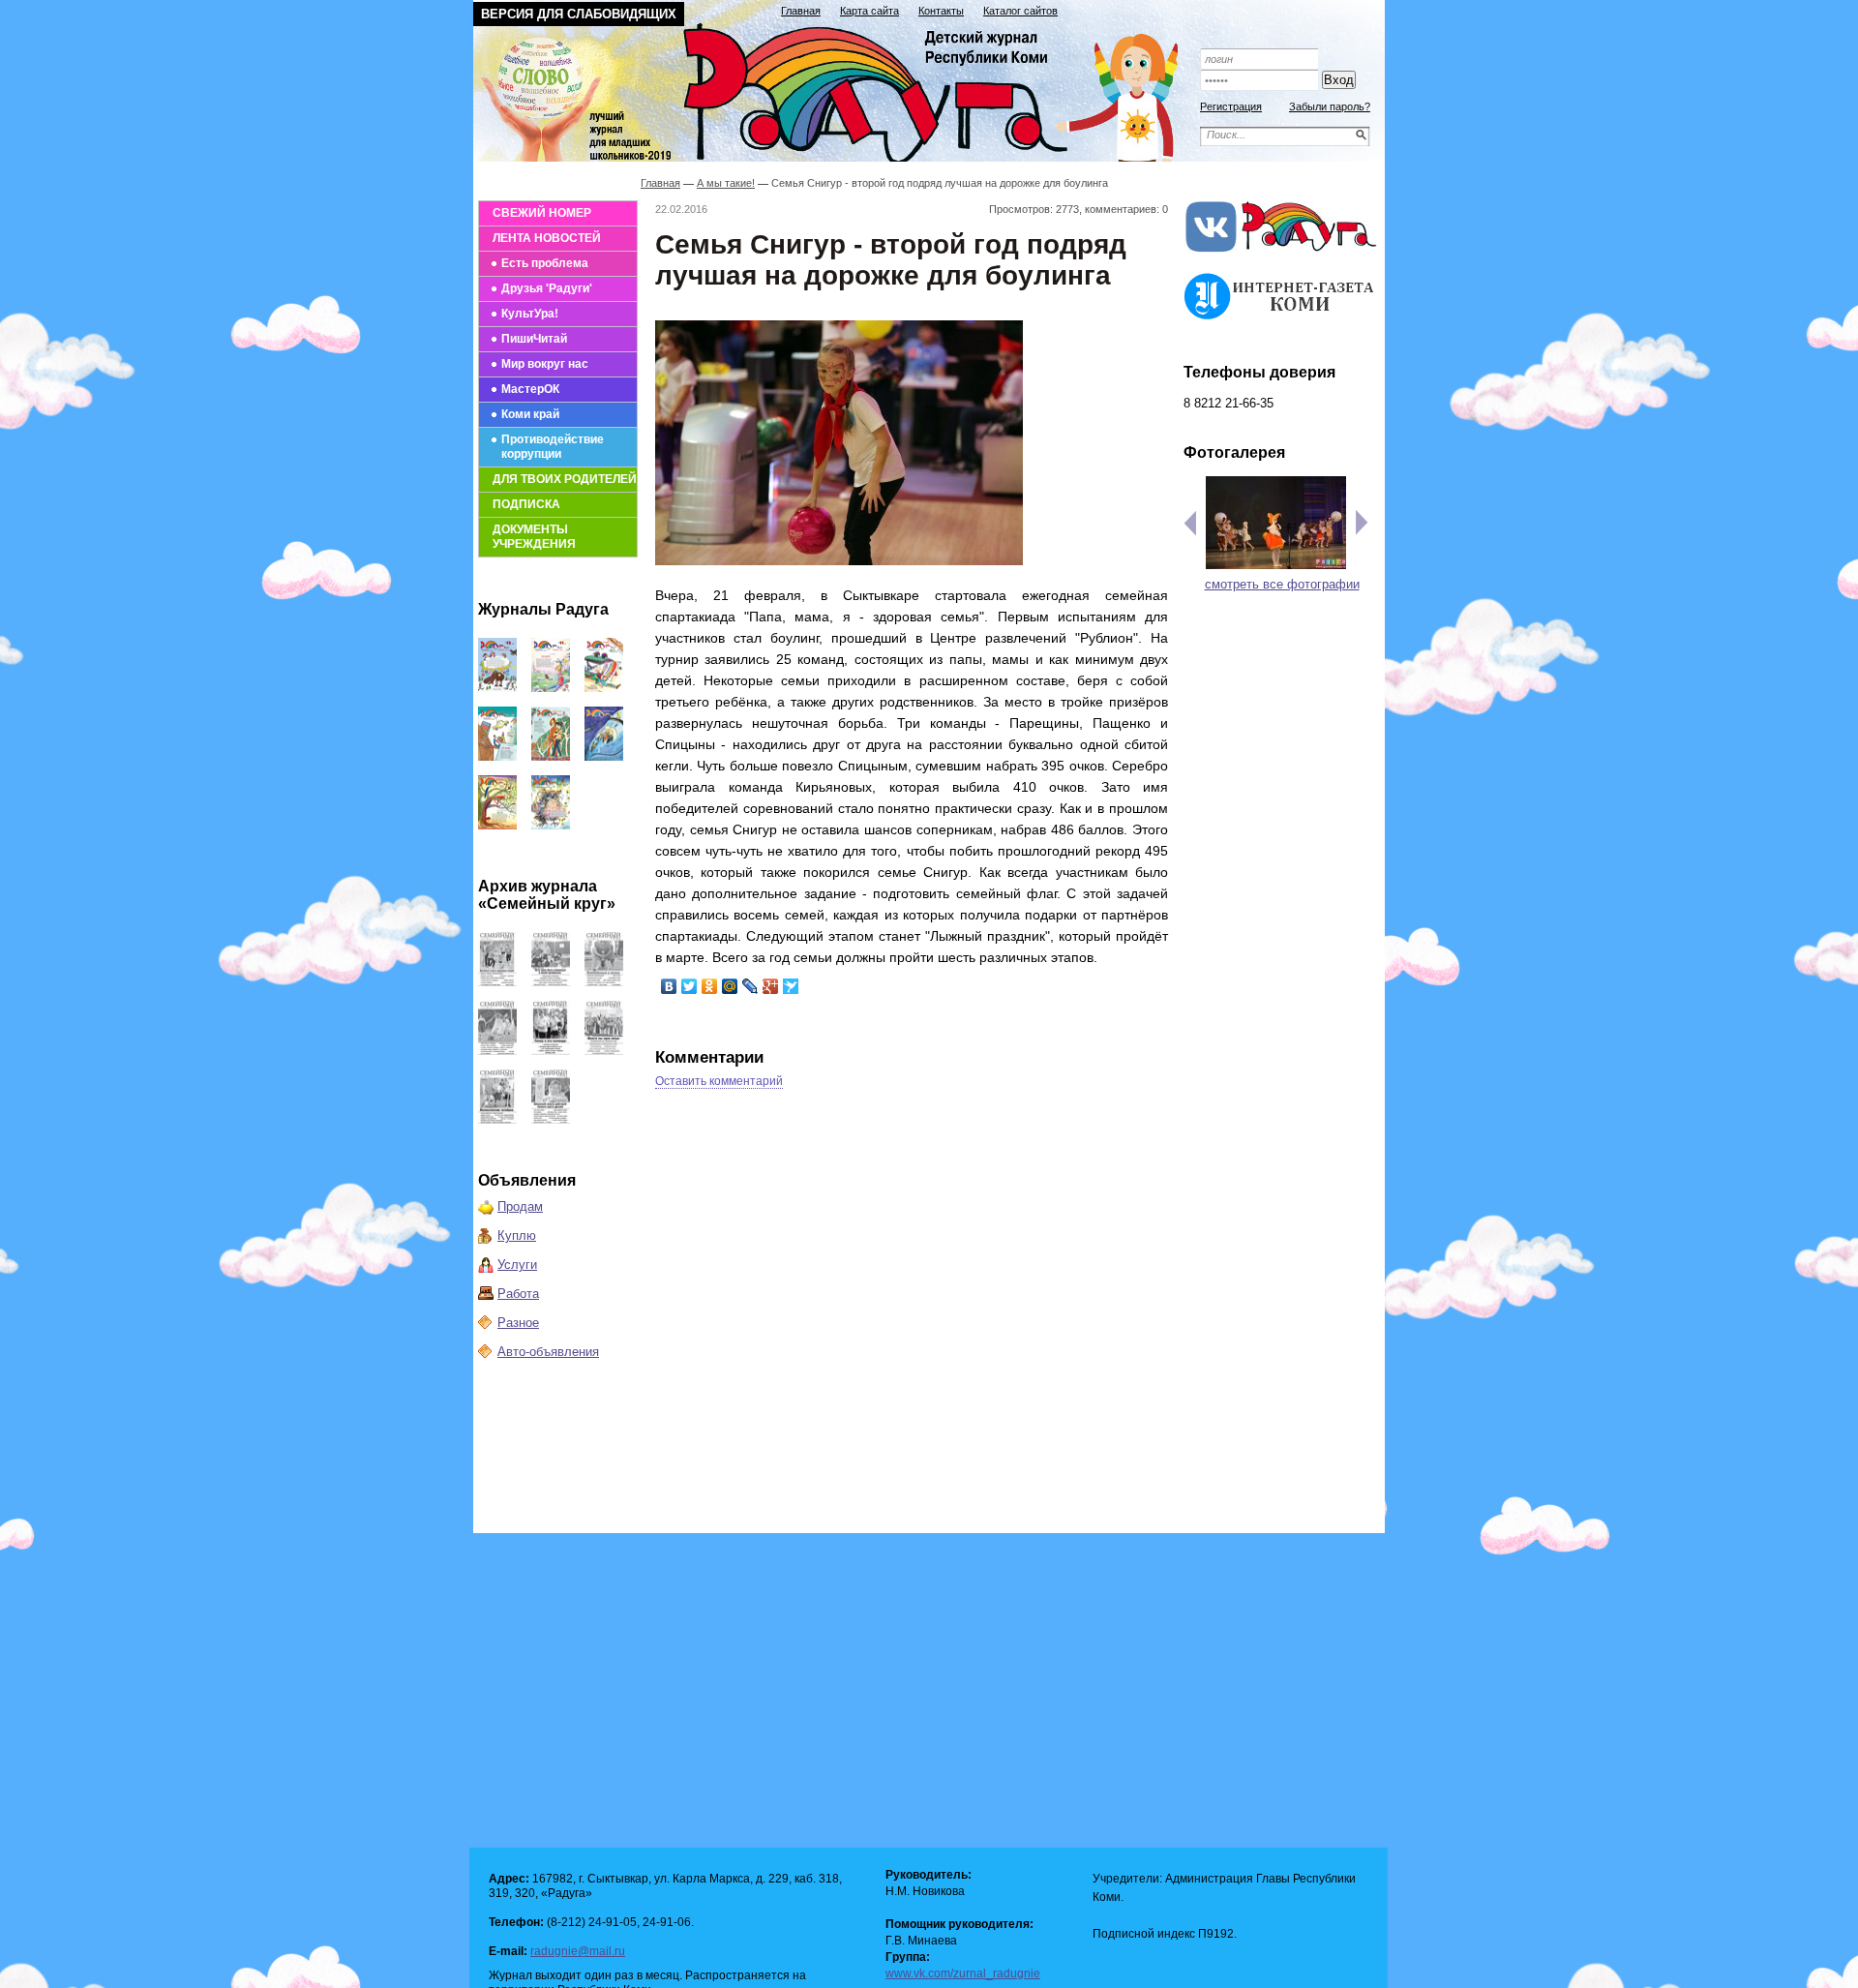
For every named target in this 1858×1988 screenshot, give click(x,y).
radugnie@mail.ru (578, 1951)
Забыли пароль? (1330, 106)
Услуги (517, 1265)
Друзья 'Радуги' (547, 288)
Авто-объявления (548, 1352)
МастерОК (530, 389)
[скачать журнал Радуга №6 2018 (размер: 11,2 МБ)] (497, 825)
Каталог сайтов (1020, 11)
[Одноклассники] (710, 986)
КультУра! (530, 314)
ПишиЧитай (534, 339)
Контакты (941, 11)
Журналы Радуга (543, 609)
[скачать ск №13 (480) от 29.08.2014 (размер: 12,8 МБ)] (497, 1051)
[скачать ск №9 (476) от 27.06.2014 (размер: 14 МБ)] (551, 1119)
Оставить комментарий (719, 1081)
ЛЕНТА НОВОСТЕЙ (547, 238)
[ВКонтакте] (669, 986)
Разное (518, 1323)
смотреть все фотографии (1282, 584)
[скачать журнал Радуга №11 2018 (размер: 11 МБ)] (551, 688)
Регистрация (1231, 106)
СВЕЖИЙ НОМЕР (542, 213)
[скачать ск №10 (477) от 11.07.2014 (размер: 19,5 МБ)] (497, 1119)
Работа (518, 1294)
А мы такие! (726, 183)
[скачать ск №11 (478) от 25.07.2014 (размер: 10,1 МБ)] (604, 1051)
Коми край (530, 414)
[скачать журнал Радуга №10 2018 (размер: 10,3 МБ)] (604, 688)
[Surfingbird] (791, 986)
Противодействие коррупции (553, 447)
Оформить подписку (1281, 31)
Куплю (517, 1235)
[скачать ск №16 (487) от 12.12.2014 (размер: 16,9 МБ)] (497, 982)
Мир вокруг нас (545, 364)
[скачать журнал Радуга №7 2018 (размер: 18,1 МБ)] (604, 756)
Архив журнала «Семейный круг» (547, 895)
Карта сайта (869, 11)
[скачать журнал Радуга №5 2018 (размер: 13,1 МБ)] (551, 825)
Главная (801, 11)
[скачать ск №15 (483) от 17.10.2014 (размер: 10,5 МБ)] (551, 982)
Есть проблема (545, 263)
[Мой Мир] (730, 986)
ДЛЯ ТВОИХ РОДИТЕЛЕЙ (565, 479)
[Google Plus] (771, 986)
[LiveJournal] (750, 986)
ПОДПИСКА (526, 504)
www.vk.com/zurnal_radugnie (963, 1973)
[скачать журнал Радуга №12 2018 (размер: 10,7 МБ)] (497, 688)
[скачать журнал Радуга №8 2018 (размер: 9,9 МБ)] (551, 756)
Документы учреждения (534, 537)
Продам (520, 1206)
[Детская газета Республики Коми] (838, 89)
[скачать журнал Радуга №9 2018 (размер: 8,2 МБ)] (497, 756)
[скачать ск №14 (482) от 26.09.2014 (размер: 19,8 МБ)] (604, 982)
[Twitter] (689, 986)
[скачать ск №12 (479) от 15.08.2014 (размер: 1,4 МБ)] (551, 1051)
